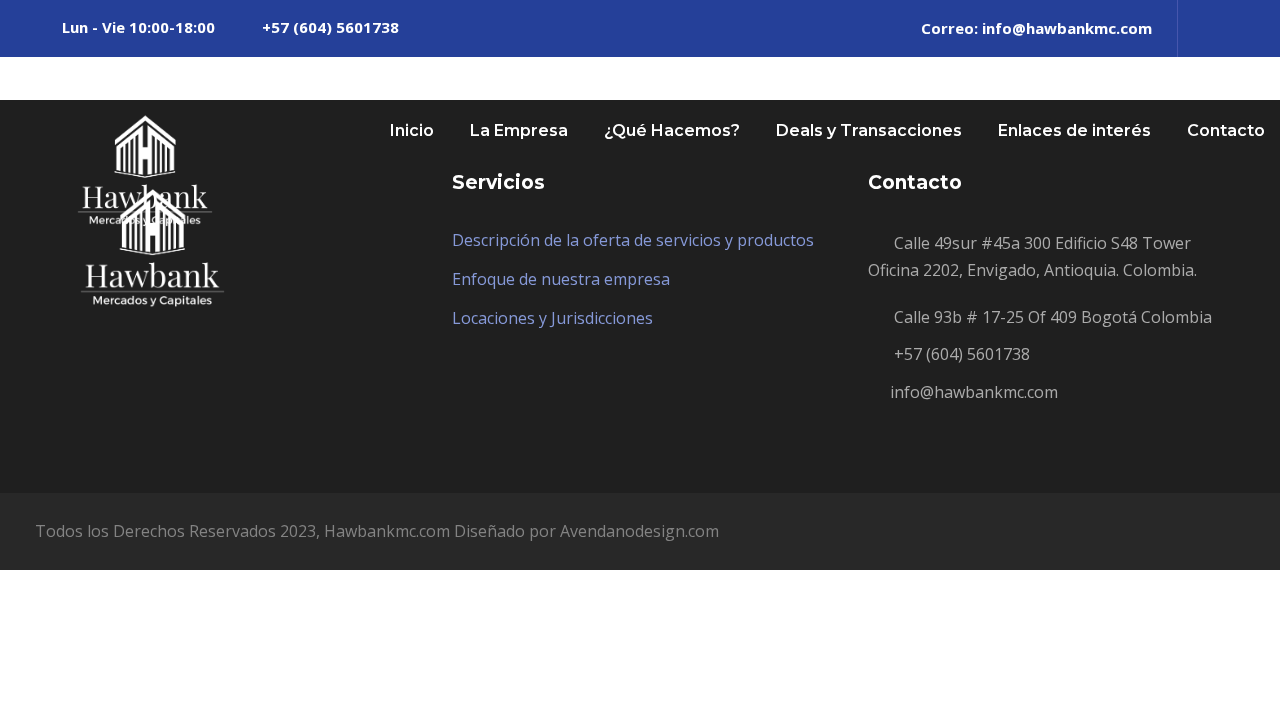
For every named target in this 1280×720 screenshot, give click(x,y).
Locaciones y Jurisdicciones (552, 318)
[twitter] (1205, 28)
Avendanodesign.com (639, 531)
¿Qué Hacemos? (672, 130)
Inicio (412, 130)
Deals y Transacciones (869, 130)
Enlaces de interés (1074, 130)
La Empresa (519, 130)
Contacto (1226, 130)
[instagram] (1239, 28)
